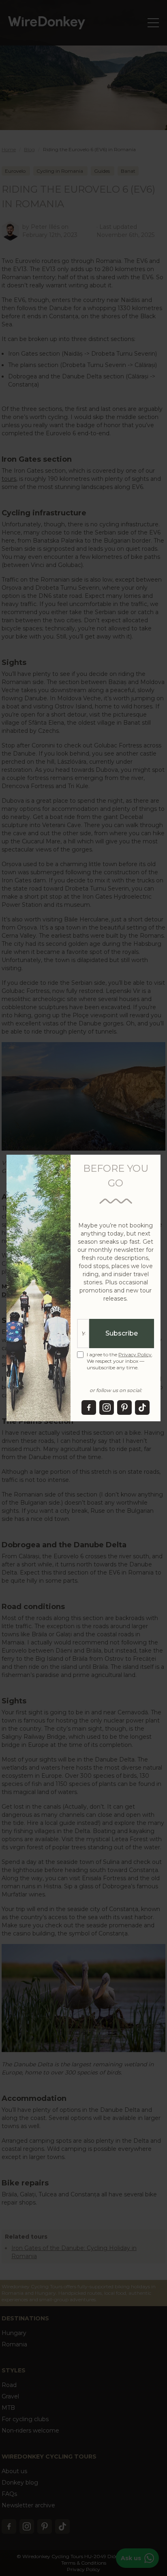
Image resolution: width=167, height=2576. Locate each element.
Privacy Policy (135, 1354)
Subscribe (122, 1333)
